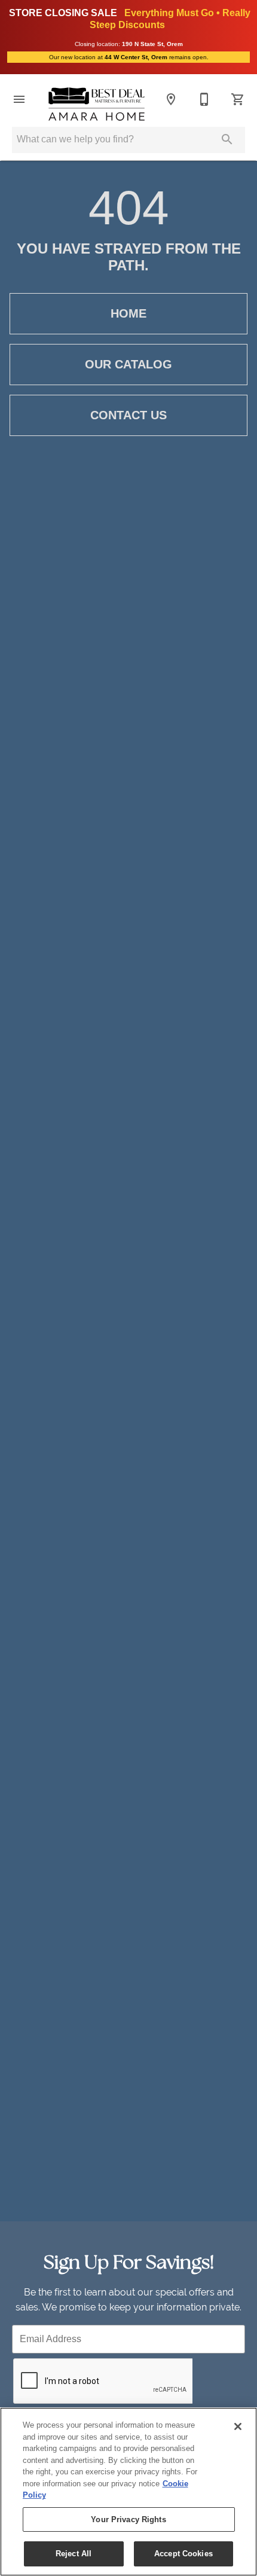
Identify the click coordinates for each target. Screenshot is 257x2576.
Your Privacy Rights (128, 2519)
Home (128, 313)
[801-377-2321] (204, 99)
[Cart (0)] (238, 99)
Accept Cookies (183, 2554)
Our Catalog (128, 364)
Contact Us (128, 415)
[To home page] (97, 104)
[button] (19, 99)
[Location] (171, 99)
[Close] (238, 2426)
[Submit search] (227, 139)
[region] (128, 2492)
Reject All (74, 2554)
